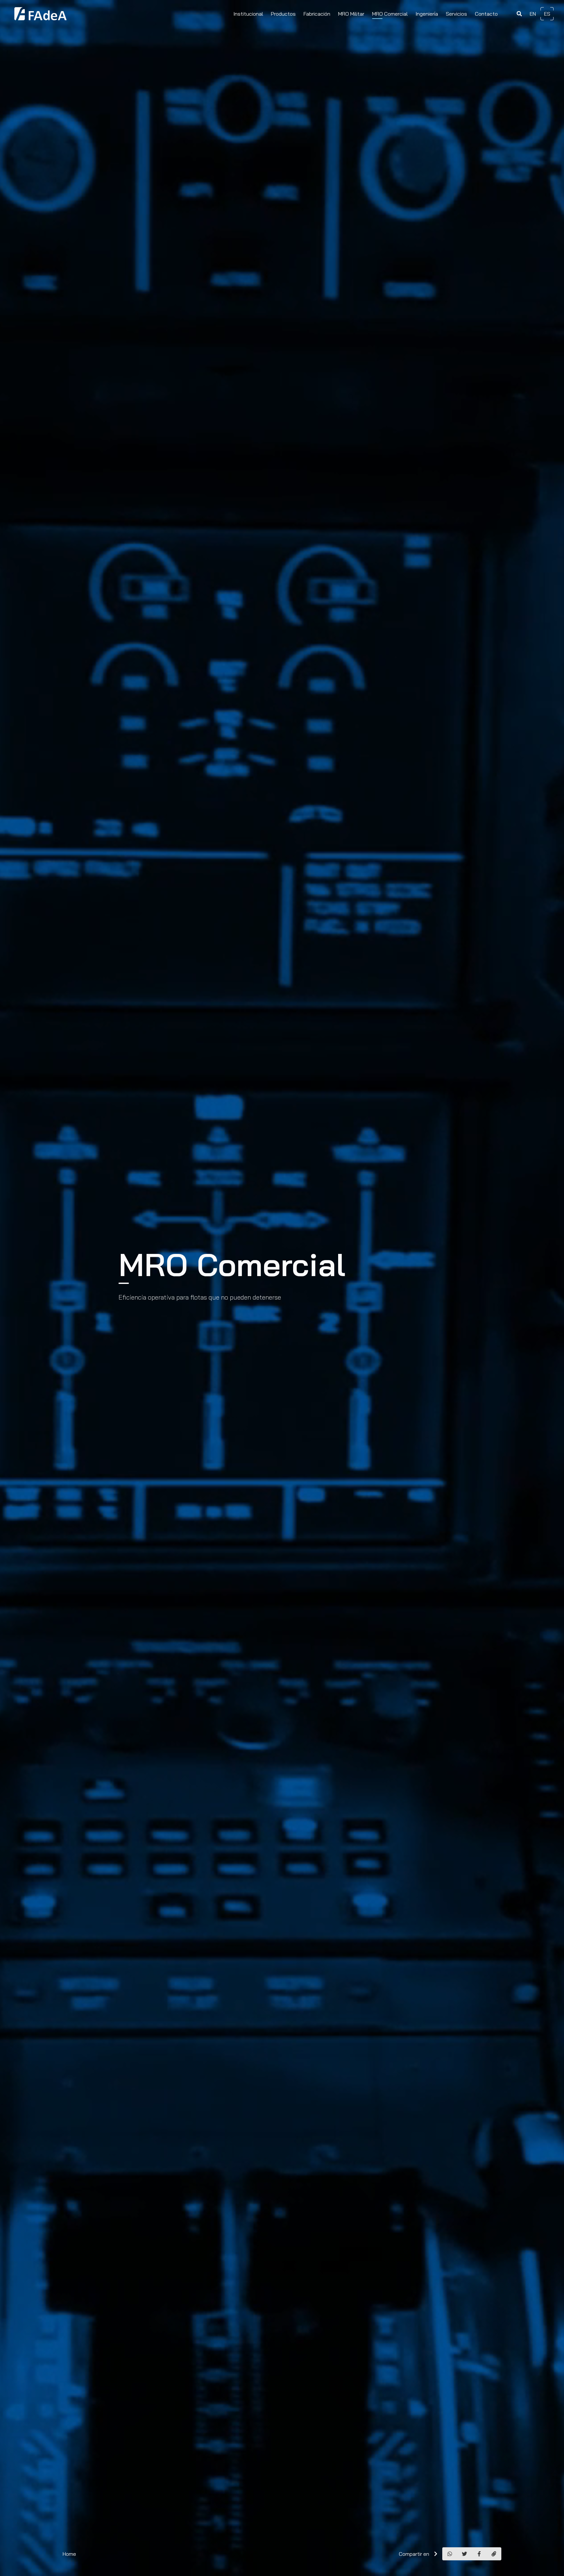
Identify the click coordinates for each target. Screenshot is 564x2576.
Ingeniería (427, 14)
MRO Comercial (390, 14)
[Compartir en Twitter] (464, 2554)
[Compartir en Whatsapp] (450, 2554)
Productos (283, 14)
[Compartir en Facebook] (479, 2554)
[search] (519, 14)
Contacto (486, 14)
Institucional (248, 14)
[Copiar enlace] (494, 2554)
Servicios (456, 14)
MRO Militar (351, 14)
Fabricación (317, 14)
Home (69, 2554)
